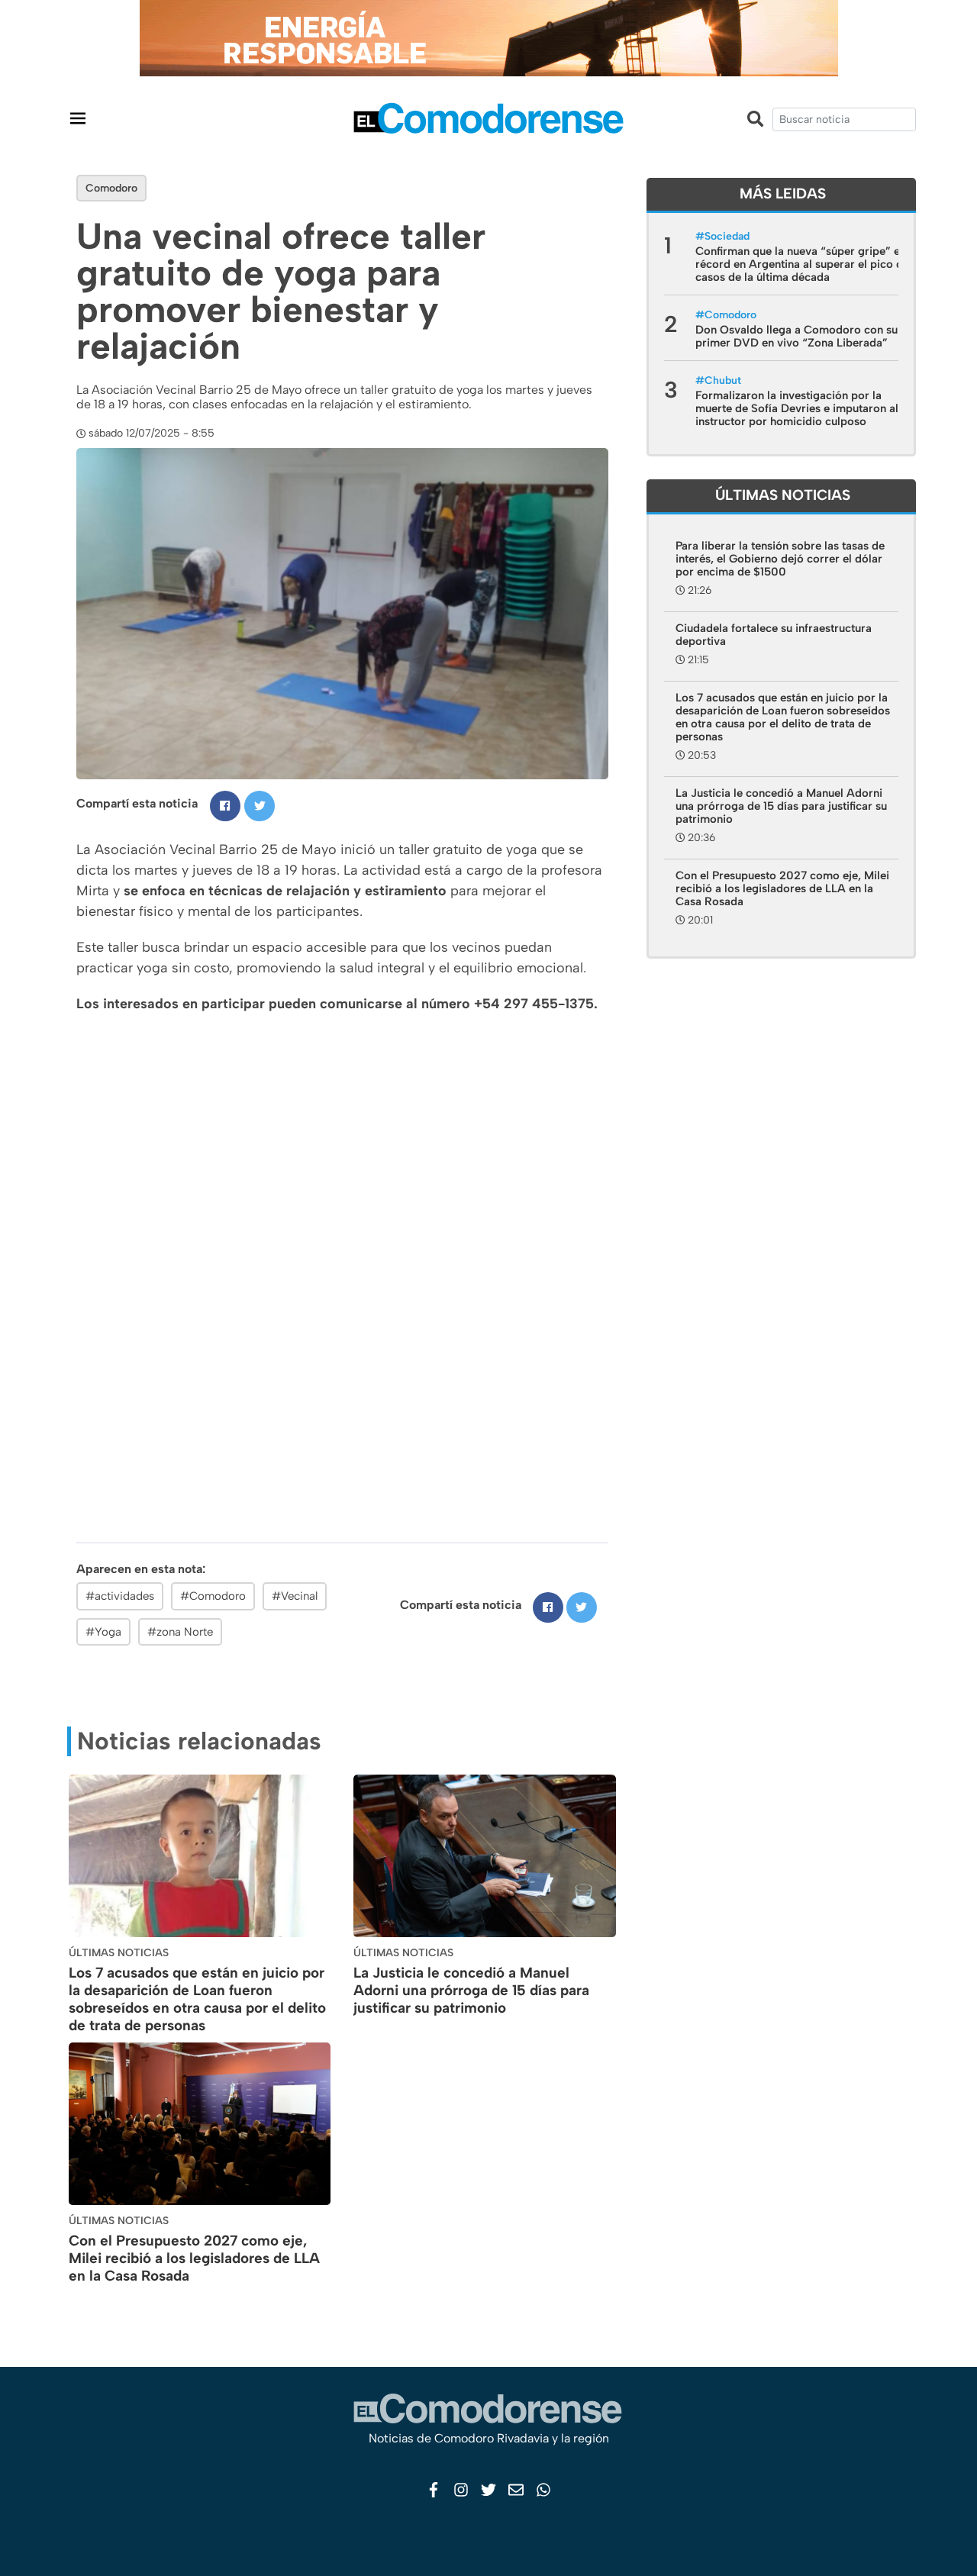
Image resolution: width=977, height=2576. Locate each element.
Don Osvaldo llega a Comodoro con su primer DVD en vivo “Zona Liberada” (796, 336)
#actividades (120, 1596)
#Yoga (103, 1632)
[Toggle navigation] (78, 118)
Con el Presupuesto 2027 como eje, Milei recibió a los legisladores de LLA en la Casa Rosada (194, 2258)
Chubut (723, 380)
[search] (844, 119)
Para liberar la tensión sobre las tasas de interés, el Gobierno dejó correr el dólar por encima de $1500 (780, 559)
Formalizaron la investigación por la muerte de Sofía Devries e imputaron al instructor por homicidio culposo (797, 408)
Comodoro (111, 188)
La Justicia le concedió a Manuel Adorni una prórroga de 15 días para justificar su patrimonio (471, 1990)
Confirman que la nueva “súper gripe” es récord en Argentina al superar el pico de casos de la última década (802, 264)
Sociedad (727, 236)
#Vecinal (295, 1596)
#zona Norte (180, 1632)
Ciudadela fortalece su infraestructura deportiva (774, 635)
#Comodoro (213, 1596)
